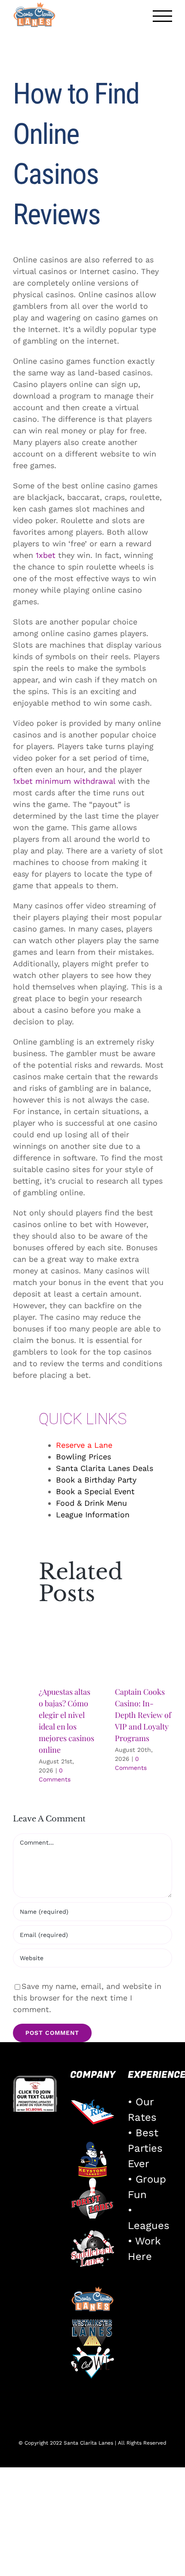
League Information (93, 1515)
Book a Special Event (95, 1491)
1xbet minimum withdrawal (64, 781)
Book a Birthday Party (96, 1480)
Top (175, 2564)
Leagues (149, 2226)
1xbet (46, 555)
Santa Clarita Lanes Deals (105, 1468)
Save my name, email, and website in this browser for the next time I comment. (87, 1998)
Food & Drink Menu (91, 1503)
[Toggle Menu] (163, 16)
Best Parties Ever (145, 2148)
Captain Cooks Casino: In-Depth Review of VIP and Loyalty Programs (143, 1715)
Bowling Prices (83, 1457)
